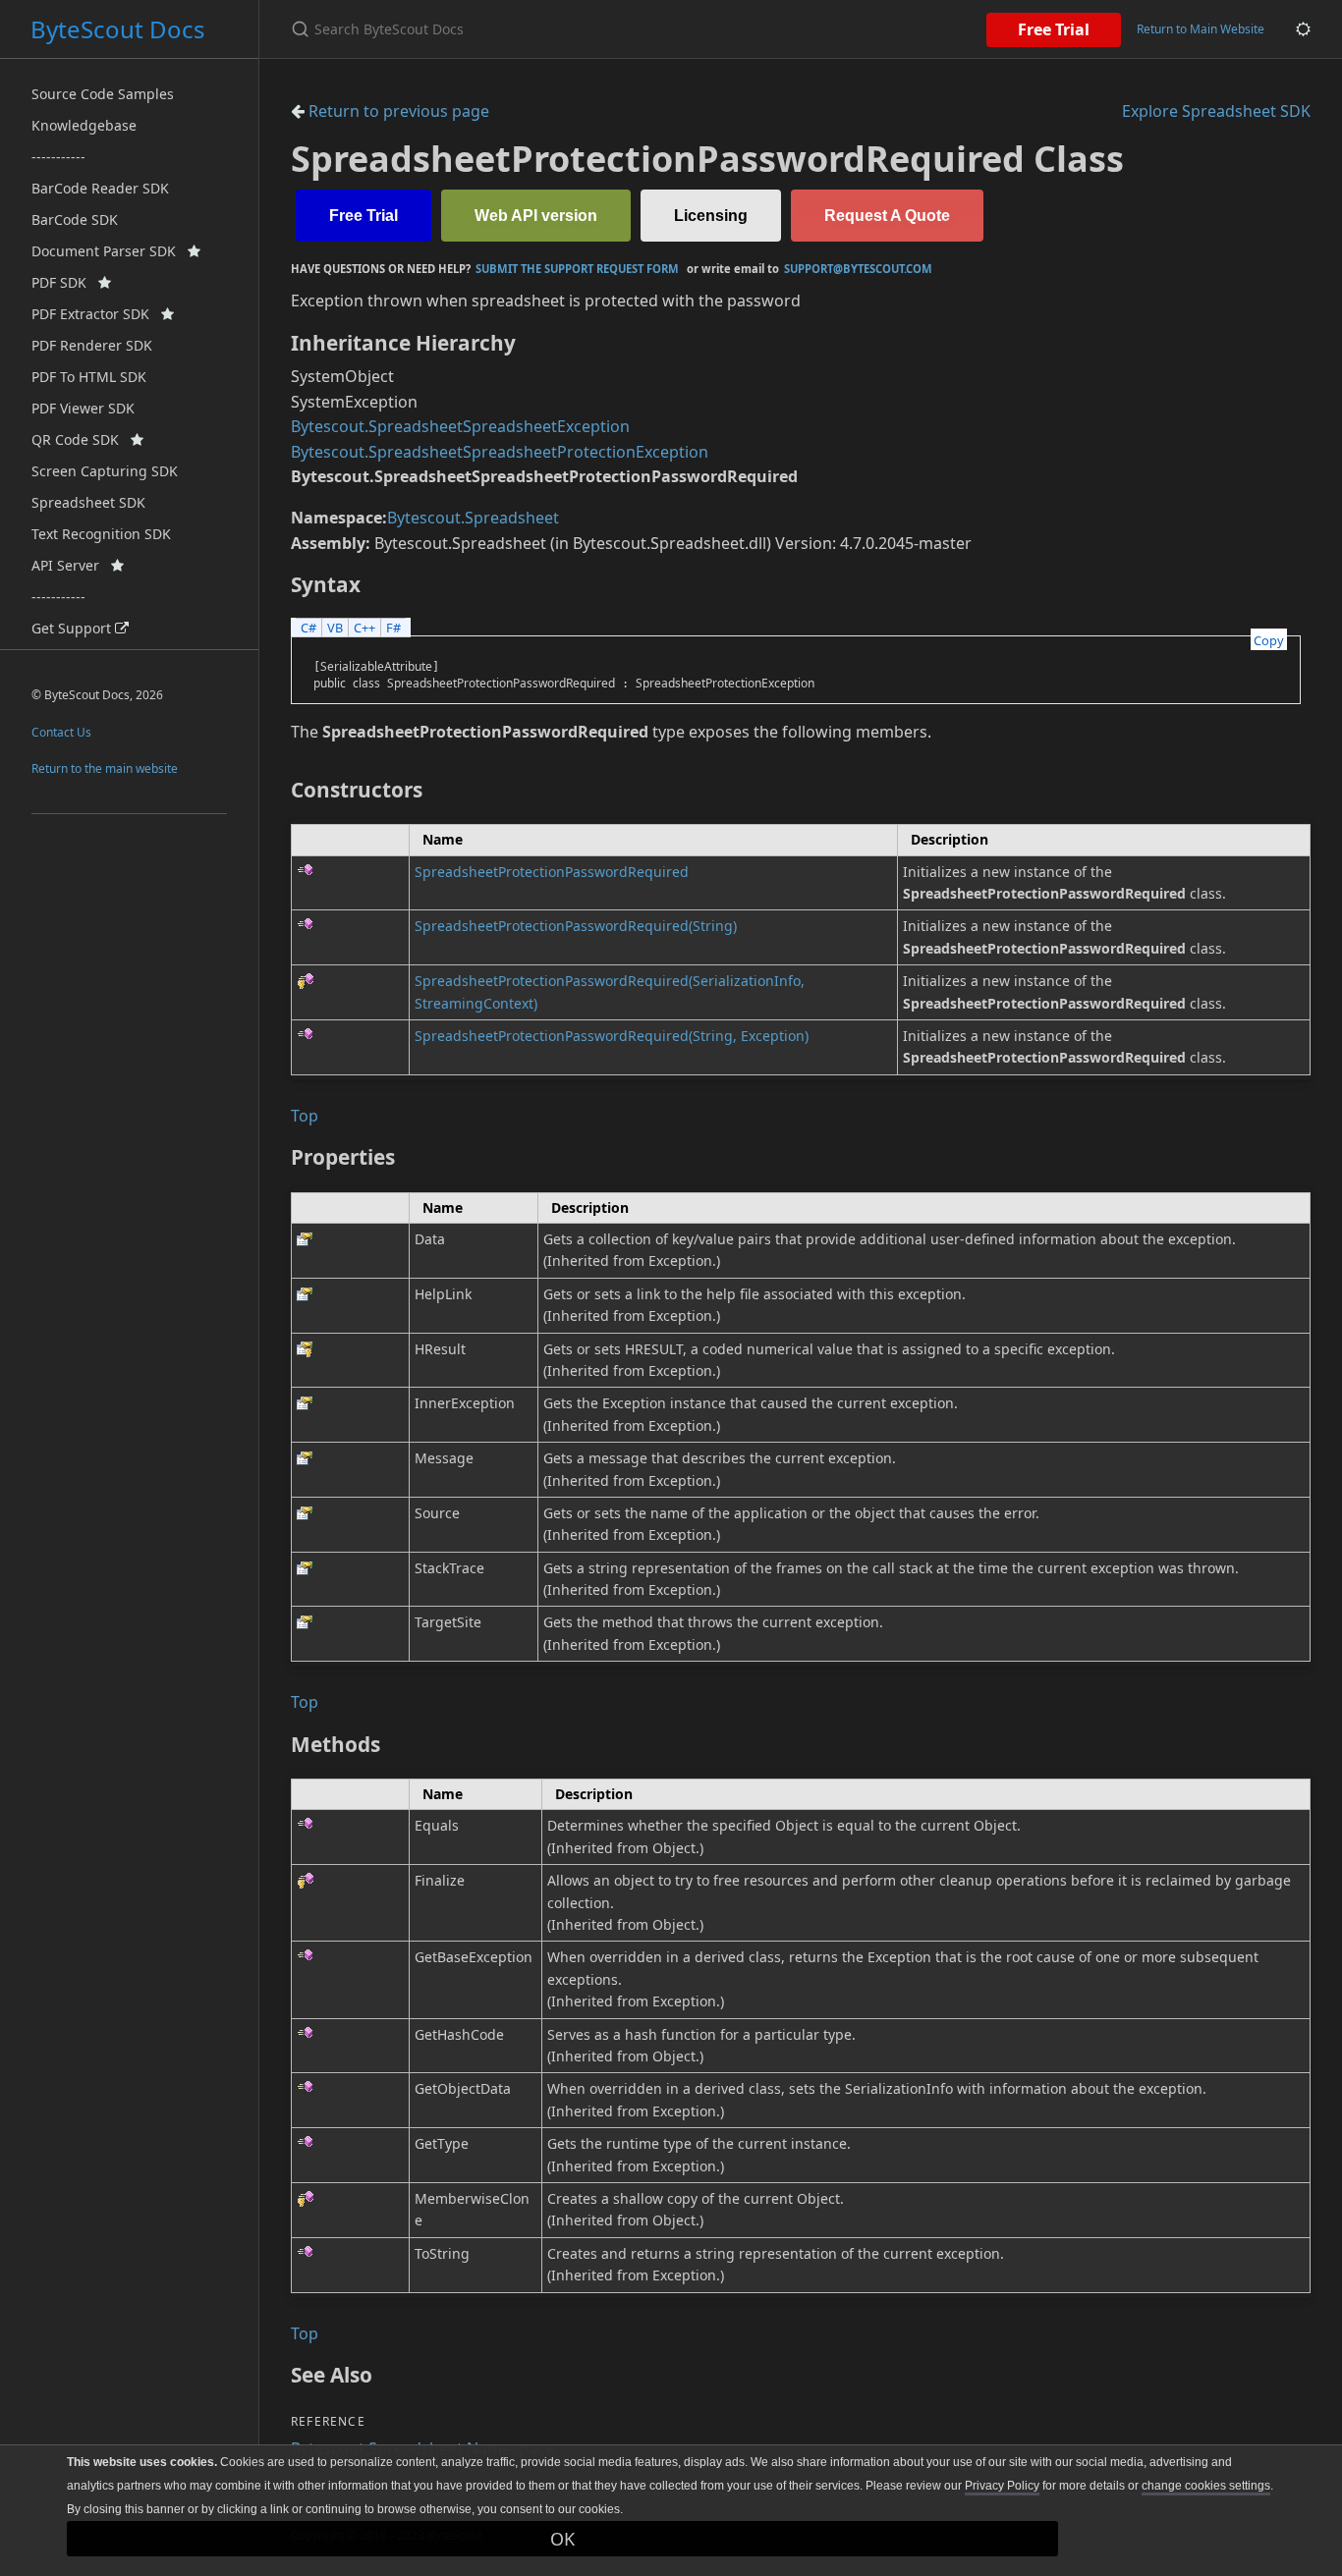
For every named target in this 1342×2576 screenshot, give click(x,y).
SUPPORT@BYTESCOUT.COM (858, 269)
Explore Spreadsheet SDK (1216, 111)
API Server (71, 565)
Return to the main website (105, 768)
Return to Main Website (1201, 29)
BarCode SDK (75, 219)
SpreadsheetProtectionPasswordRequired (552, 872)
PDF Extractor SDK (96, 314)
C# (308, 628)
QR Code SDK (81, 439)
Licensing (711, 216)
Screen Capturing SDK (105, 471)
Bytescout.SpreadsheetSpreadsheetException (460, 426)
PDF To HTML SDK (89, 377)
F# (393, 628)
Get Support (73, 628)
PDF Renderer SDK (92, 345)
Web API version (536, 216)
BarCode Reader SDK (100, 188)
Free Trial (1054, 29)
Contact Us (61, 732)
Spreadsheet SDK (88, 502)
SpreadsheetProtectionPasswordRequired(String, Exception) (612, 1036)
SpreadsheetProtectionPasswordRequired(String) (576, 926)
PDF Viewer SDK (83, 408)
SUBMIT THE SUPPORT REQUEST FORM (577, 269)
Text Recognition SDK (101, 534)
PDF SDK (65, 282)
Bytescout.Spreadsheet (473, 518)
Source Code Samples (103, 94)
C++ (364, 628)
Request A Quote (887, 216)
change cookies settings (1206, 2486)
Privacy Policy (1002, 2486)
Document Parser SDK (110, 251)
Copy (1269, 640)
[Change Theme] (1303, 29)
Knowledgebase (84, 125)
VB (335, 628)
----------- (58, 157)
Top (305, 1116)
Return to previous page (397, 111)
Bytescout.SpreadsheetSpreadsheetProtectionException (500, 452)
